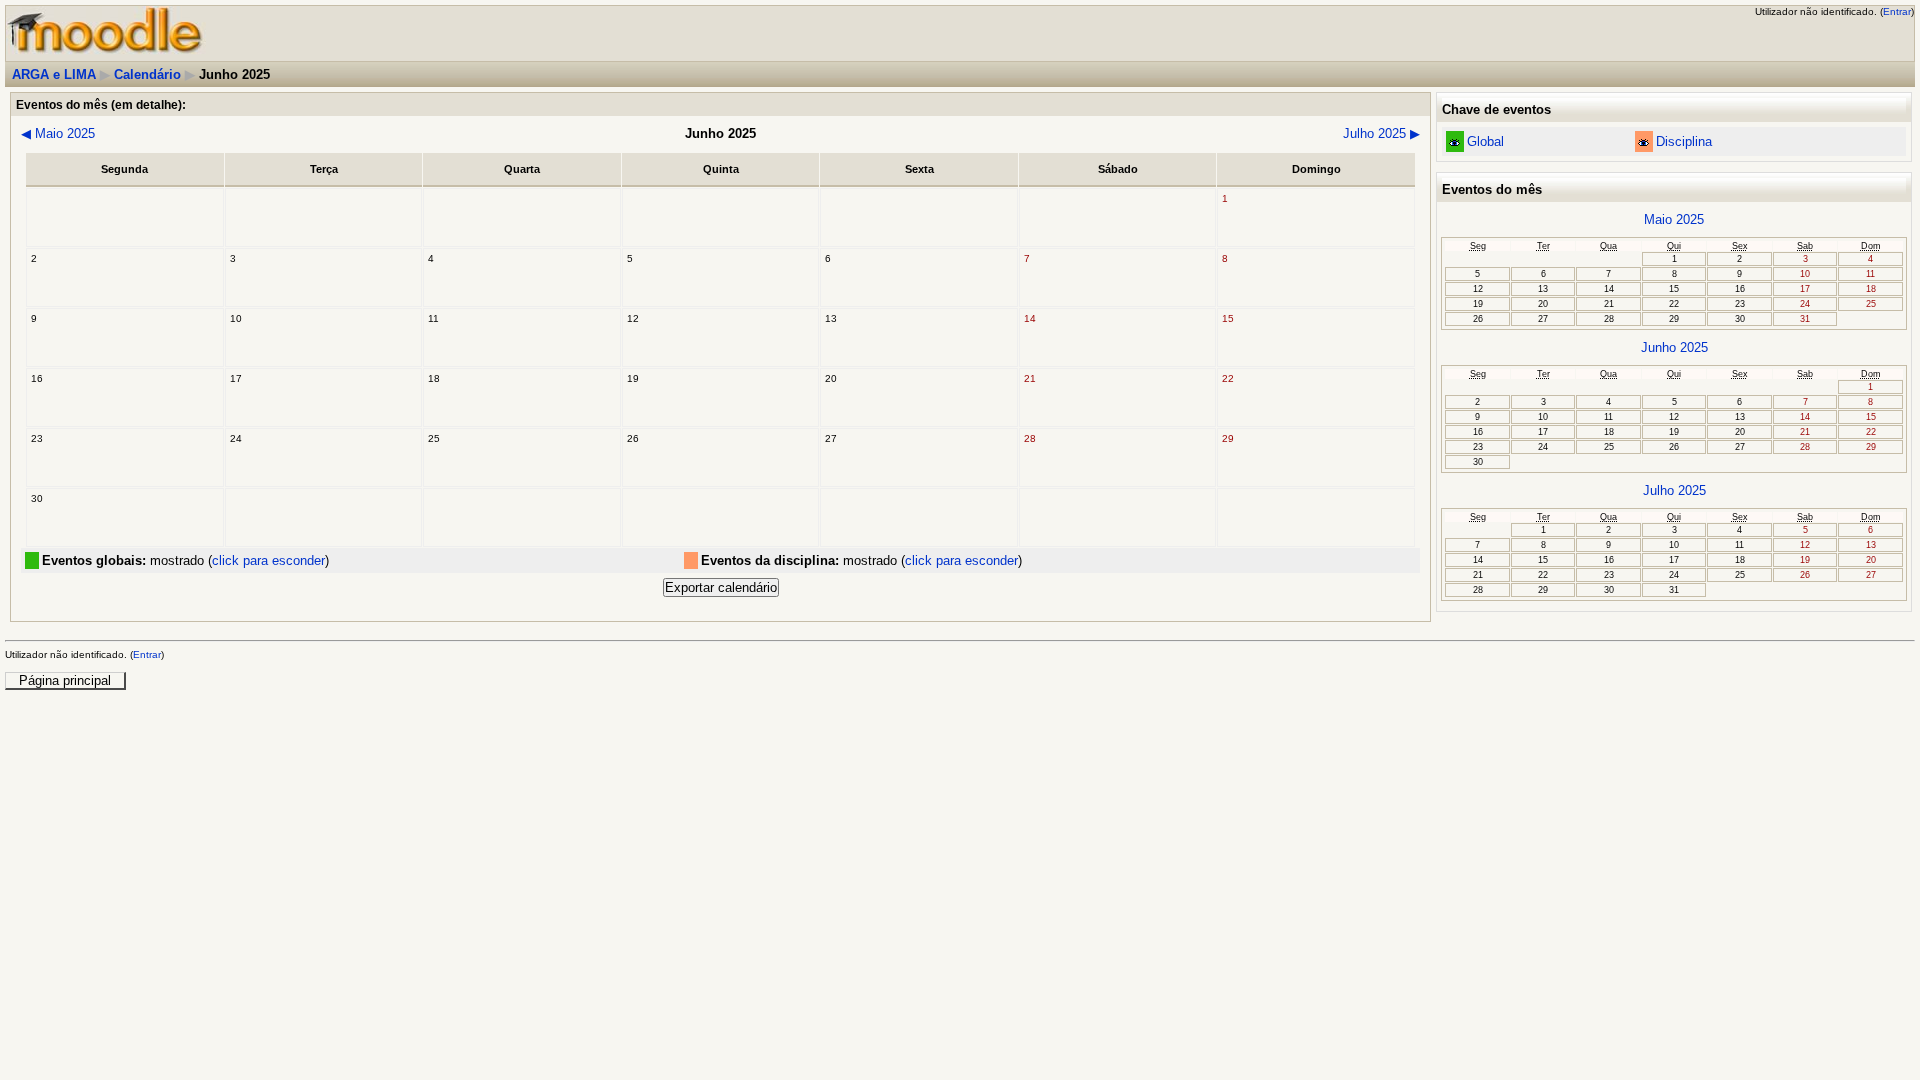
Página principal (65, 680)
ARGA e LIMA (54, 74)
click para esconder (268, 560)
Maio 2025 (58, 133)
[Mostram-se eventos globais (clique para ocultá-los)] (1454, 142)
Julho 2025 (1381, 133)
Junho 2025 (1674, 347)
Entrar (1897, 11)
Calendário (147, 74)
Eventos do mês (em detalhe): (101, 104)
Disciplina (1684, 141)
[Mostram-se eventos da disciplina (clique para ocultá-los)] (1643, 142)
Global (1485, 141)
